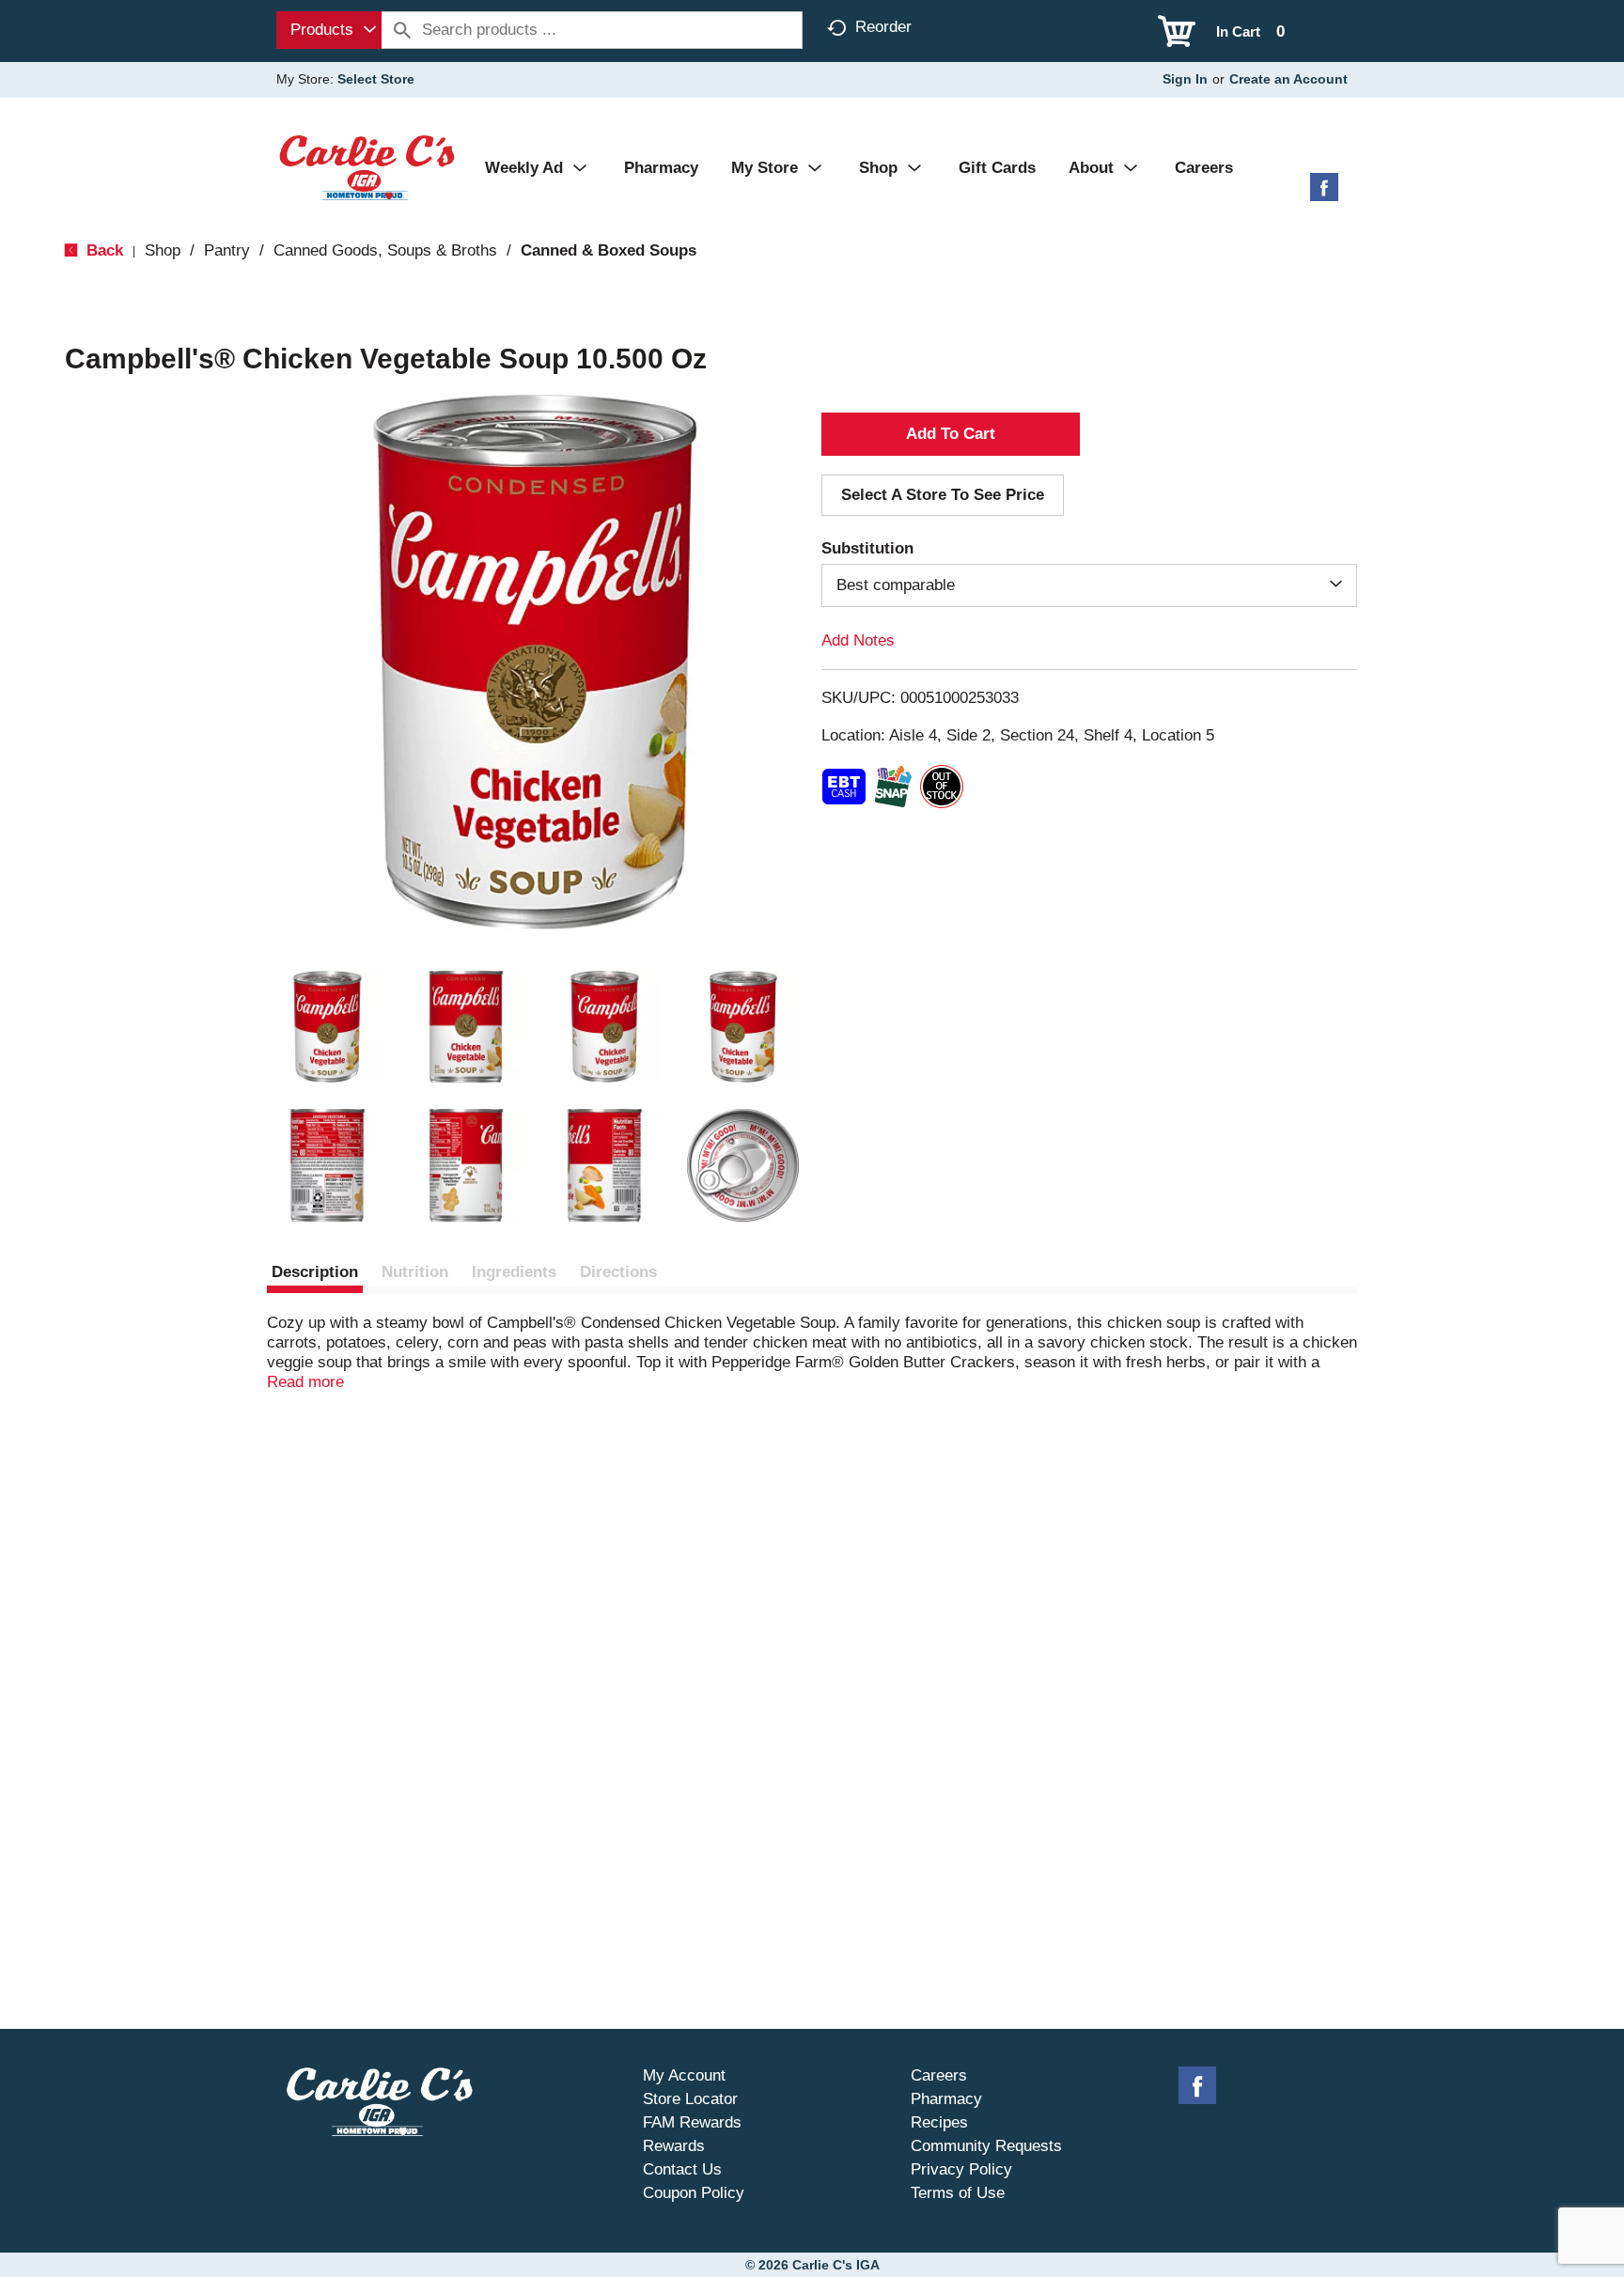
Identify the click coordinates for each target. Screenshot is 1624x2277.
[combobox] (329, 30)
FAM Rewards (692, 2122)
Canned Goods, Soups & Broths (385, 250)
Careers (939, 2075)
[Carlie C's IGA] (367, 167)
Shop (163, 250)
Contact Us (682, 2169)
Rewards (674, 2146)
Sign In (1185, 79)
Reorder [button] (883, 27)
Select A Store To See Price (943, 495)
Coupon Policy (694, 2193)
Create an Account (1288, 79)
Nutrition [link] (415, 1272)
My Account (684, 2075)
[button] (327, 1027)
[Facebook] (1324, 194)
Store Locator (690, 2099)
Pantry (227, 250)
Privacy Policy (961, 2169)
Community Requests (986, 2146)
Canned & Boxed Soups (609, 250)
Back (102, 250)
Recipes (939, 2122)
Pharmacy (946, 2099)
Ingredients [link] (514, 1272)
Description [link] (315, 1272)
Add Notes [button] (858, 640)
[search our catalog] (402, 30)
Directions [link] (618, 1272)
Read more (305, 1382)
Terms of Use (958, 2193)
